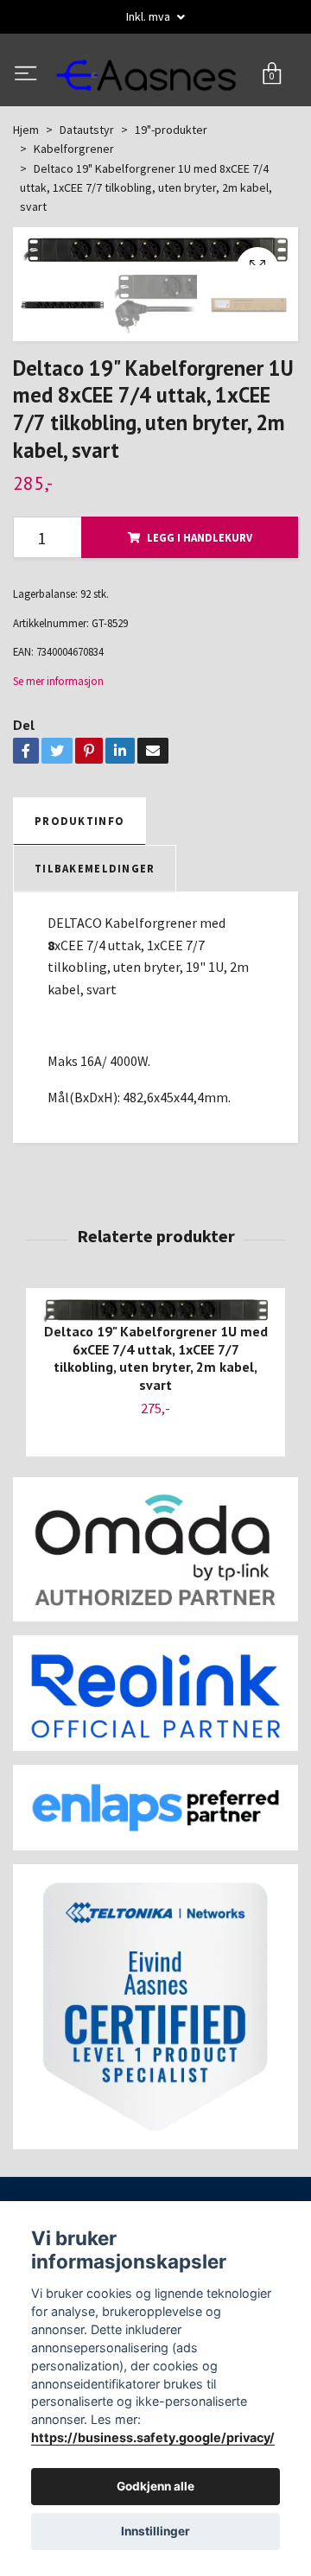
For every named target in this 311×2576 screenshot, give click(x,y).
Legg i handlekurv (200, 604)
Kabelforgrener (74, 215)
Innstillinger (155, 2531)
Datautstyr (87, 196)
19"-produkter (171, 196)
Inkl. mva (149, 16)
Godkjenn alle (155, 2486)
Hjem (26, 196)
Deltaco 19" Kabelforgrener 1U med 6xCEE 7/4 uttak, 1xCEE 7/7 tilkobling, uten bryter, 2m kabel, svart (156, 1424)
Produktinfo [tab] (79, 887)
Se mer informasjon (58, 747)
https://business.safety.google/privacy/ (153, 2437)
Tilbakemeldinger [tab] (95, 935)
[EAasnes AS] (155, 108)
